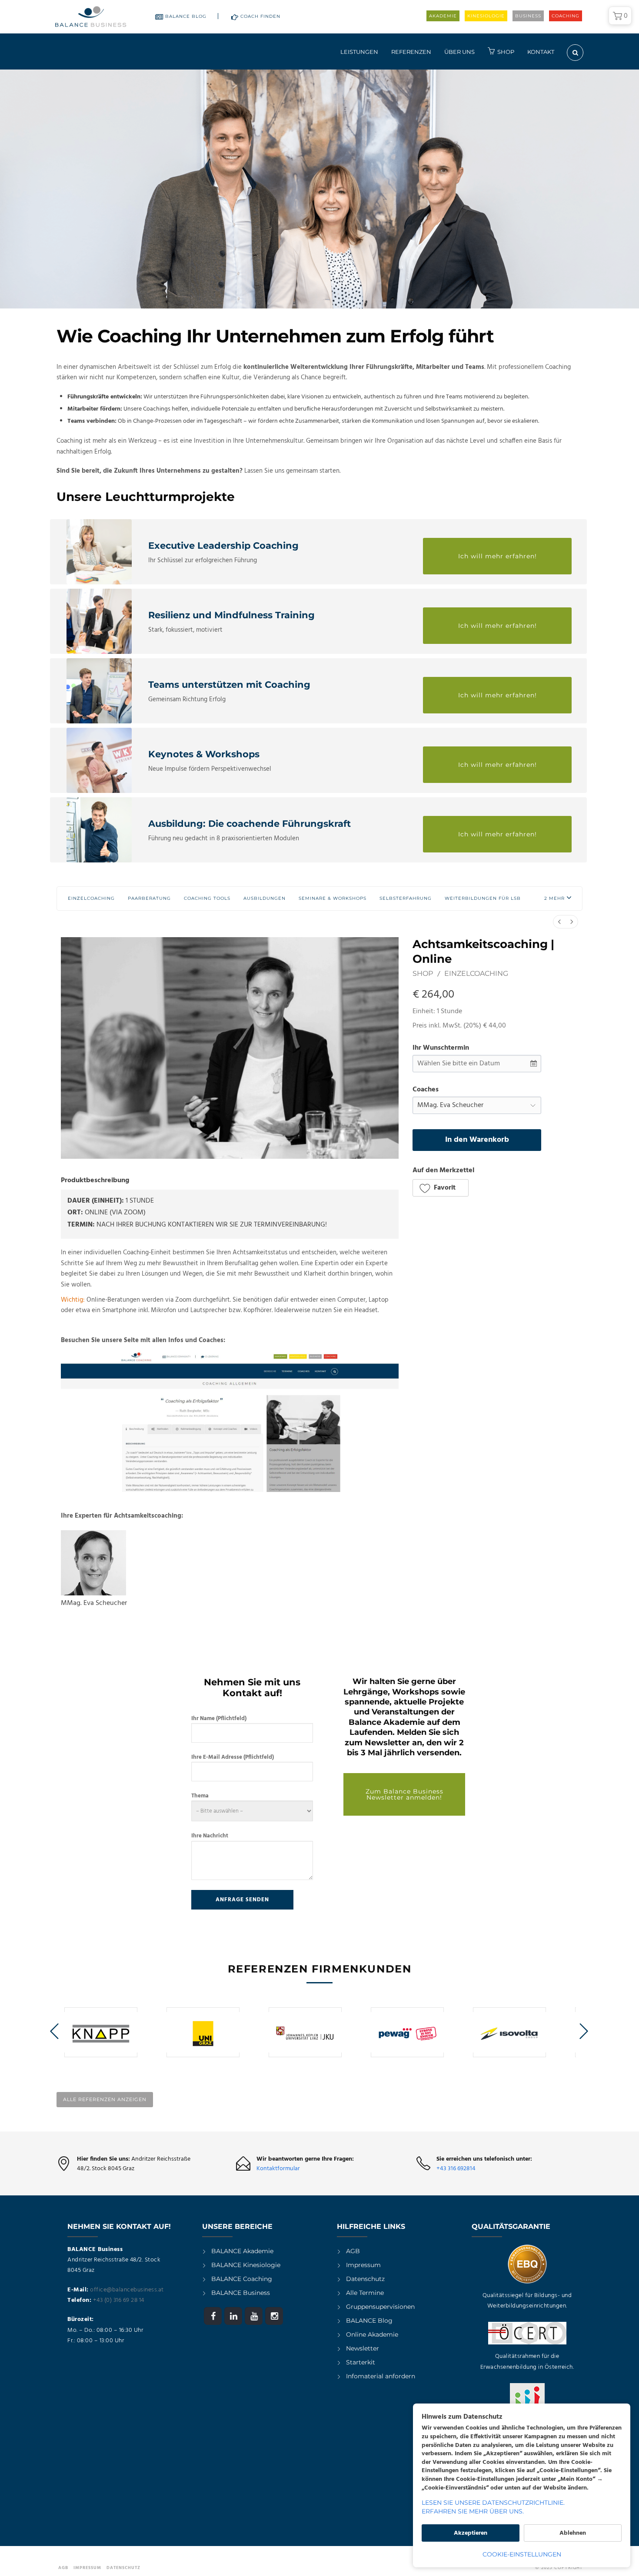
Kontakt (541, 52)
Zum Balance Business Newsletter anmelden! (404, 1794)
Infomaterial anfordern (381, 2376)
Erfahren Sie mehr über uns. (473, 2511)
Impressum (363, 2265)
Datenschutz (365, 2279)
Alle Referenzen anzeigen (105, 2099)
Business (528, 16)
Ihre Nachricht (210, 1836)
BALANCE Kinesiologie (246, 2265)
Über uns (459, 52)
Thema (200, 1796)
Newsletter (363, 2348)
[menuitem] (559, 922)
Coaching (566, 16)
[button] (558, 898)
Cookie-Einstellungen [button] (522, 2554)
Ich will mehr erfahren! (498, 556)
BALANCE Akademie (242, 2251)
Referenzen (411, 52)
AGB (353, 2251)
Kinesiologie (486, 16)
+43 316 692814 (456, 2169)
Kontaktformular (278, 2169)
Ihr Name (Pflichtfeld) (219, 1719)
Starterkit (361, 2362)
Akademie (443, 16)
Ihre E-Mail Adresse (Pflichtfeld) (233, 1757)
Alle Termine (365, 2293)
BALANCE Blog (186, 16)
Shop (506, 52)
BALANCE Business (241, 2293)
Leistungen (359, 52)
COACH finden (260, 16)
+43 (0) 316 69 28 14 (119, 2300)
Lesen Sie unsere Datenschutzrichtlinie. (493, 2503)
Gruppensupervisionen (380, 2307)
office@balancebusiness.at (127, 2290)
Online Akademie (372, 2334)
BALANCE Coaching (242, 2279)
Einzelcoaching (476, 973)
